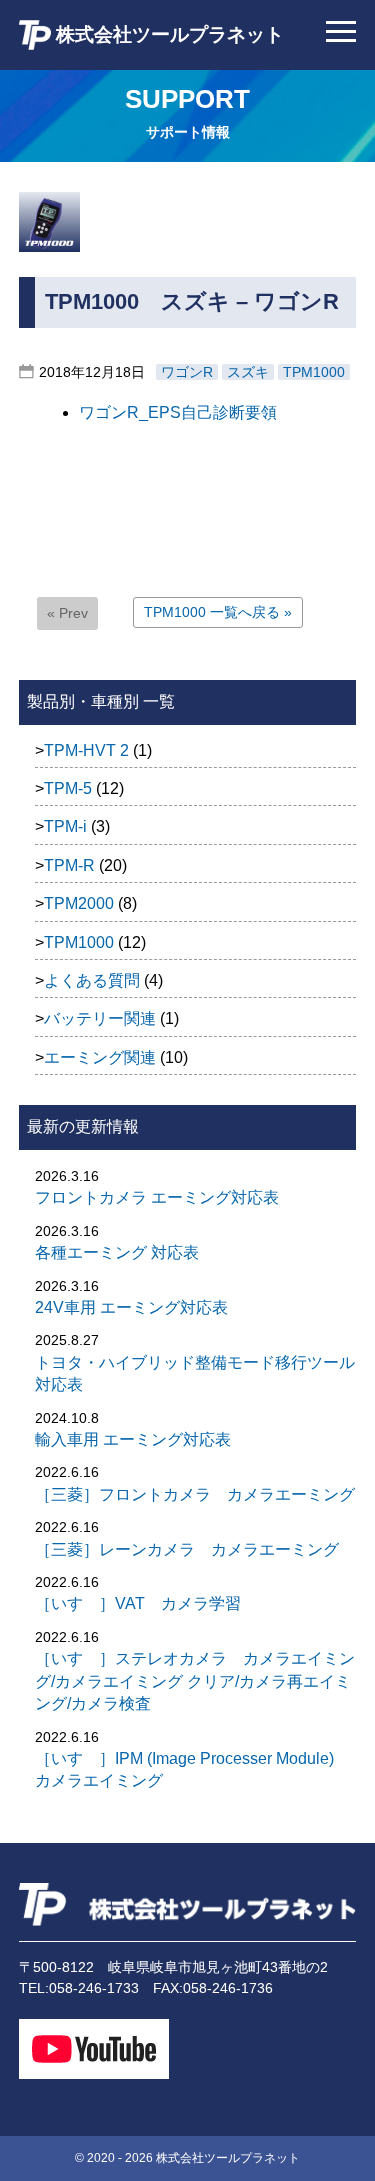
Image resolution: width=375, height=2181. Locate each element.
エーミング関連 (100, 1057)
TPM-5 (68, 788)
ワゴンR (187, 372)
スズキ (248, 372)
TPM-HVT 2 (86, 750)
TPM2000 (79, 903)
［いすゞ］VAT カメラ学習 (138, 1603)
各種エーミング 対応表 (117, 1252)
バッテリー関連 (100, 1018)
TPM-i (65, 826)
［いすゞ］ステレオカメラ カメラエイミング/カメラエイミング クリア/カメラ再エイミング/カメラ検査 (195, 1681)
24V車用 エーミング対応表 (131, 1307)
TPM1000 (314, 372)
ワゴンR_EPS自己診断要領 (178, 412)
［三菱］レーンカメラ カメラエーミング (187, 1549)
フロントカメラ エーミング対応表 (157, 1197)
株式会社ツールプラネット (167, 34)
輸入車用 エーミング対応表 (133, 1439)
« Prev (67, 613)
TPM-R (69, 865)
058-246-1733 (94, 1988)
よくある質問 (92, 980)
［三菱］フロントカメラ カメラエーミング (195, 1494)
